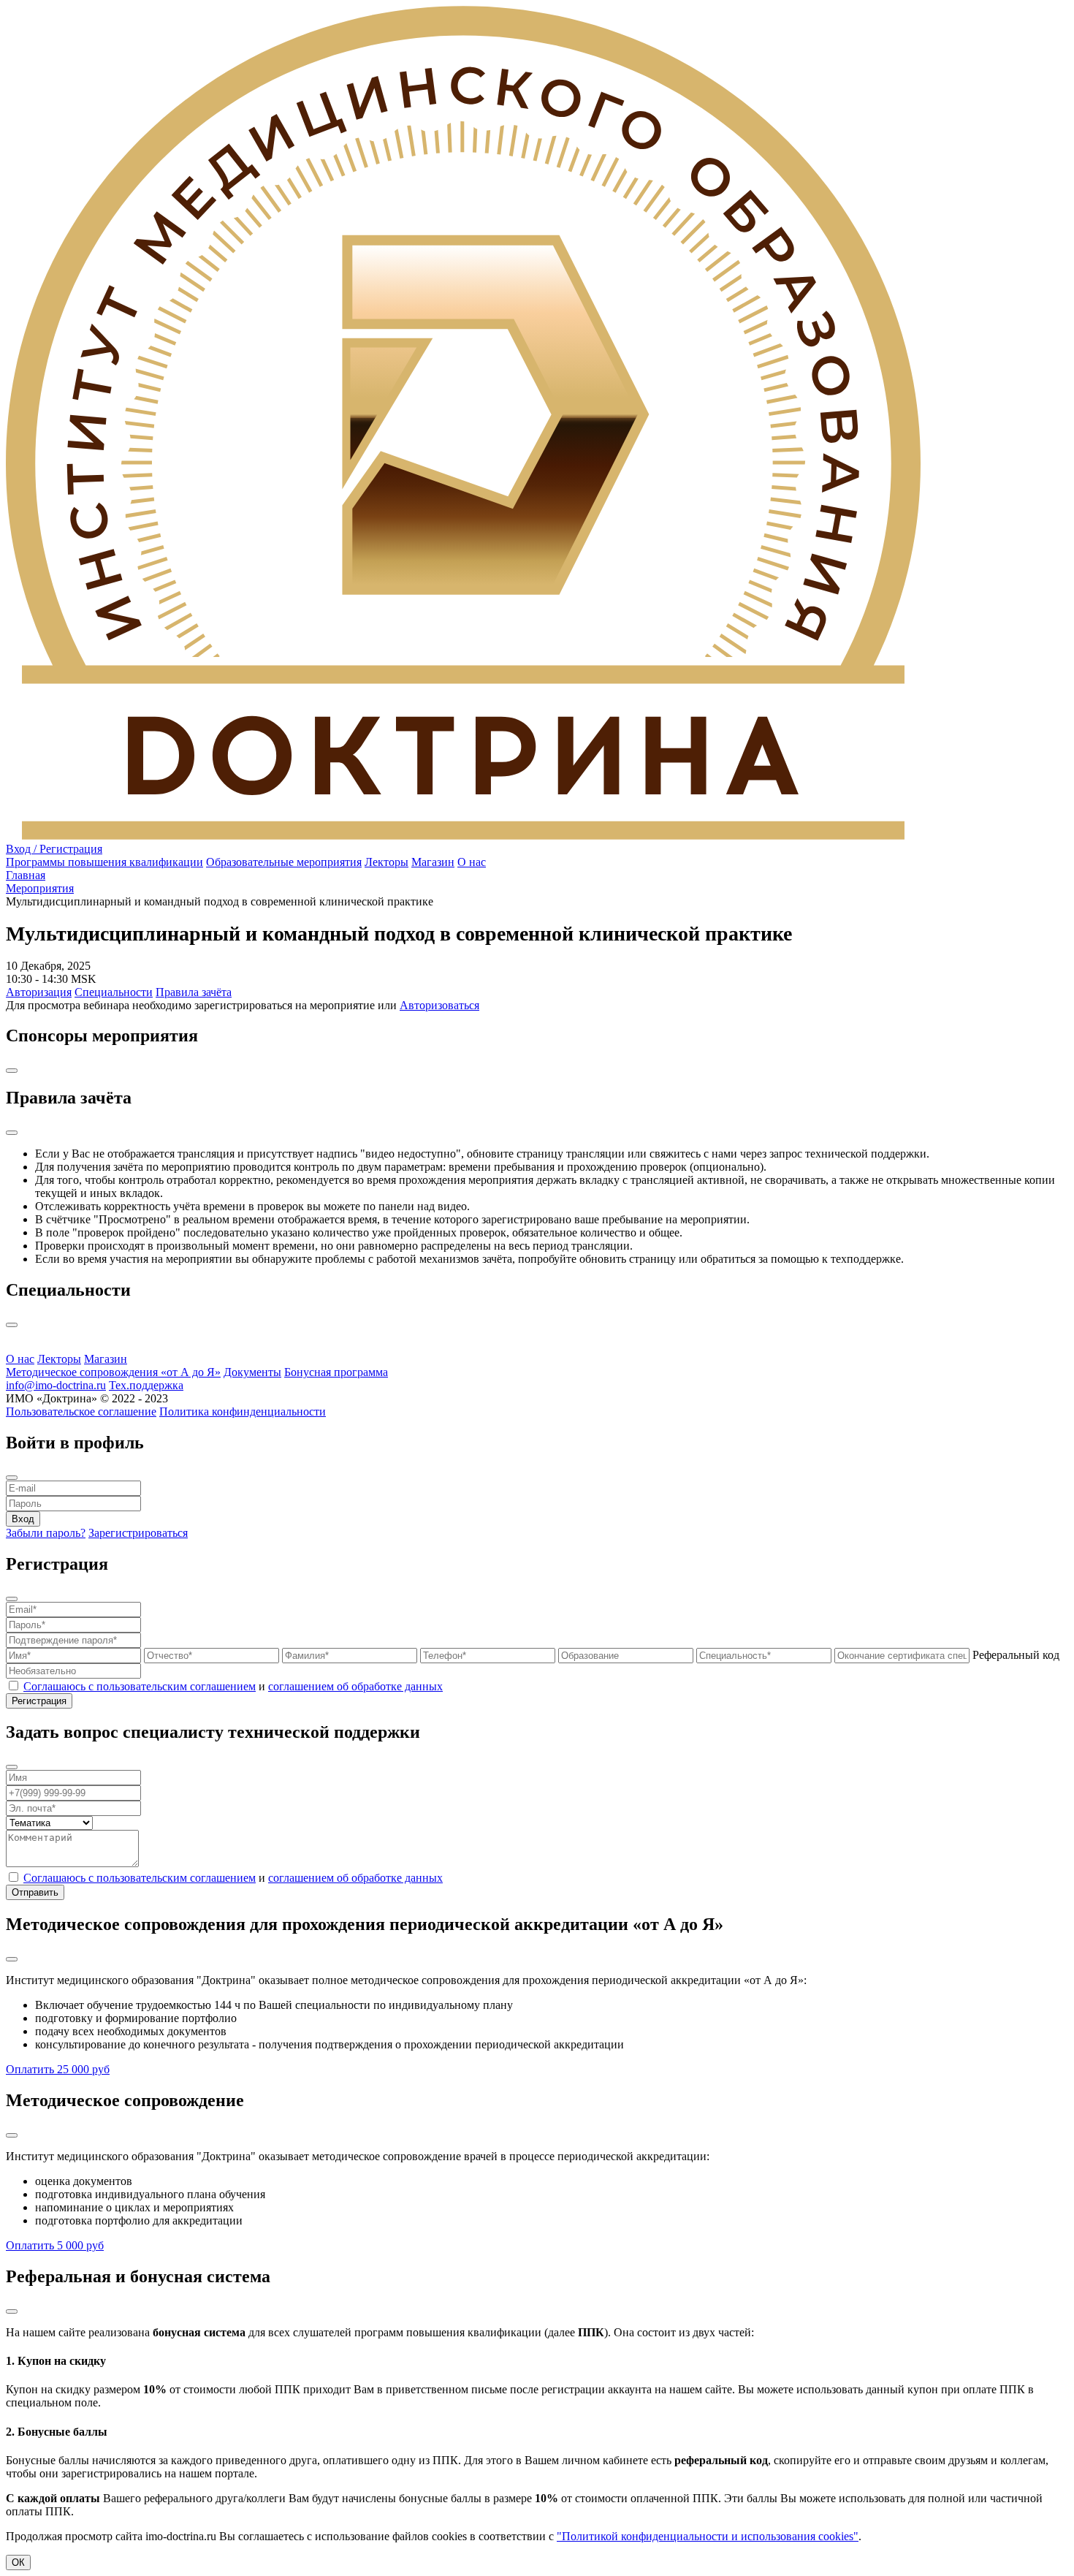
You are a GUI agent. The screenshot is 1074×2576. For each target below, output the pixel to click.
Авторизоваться (439, 1005)
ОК (18, 2562)
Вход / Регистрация (54, 849)
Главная (26, 875)
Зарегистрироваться (138, 1533)
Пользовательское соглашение (81, 1412)
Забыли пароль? (46, 1533)
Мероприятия (40, 888)
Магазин (433, 862)
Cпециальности (114, 992)
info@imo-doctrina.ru (56, 1385)
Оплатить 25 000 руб (58, 2069)
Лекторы (386, 862)
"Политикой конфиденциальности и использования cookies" (708, 2536)
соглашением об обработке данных (355, 1686)
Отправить (35, 1892)
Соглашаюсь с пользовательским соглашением (140, 1686)
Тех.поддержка (146, 1385)
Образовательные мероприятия (284, 862)
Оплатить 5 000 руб (55, 2245)
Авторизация (39, 992)
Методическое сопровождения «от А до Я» (113, 1372)
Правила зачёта (194, 992)
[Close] (12, 1071)
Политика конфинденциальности (243, 1412)
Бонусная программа (336, 1372)
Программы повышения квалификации (104, 862)
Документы (252, 1372)
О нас (472, 862)
